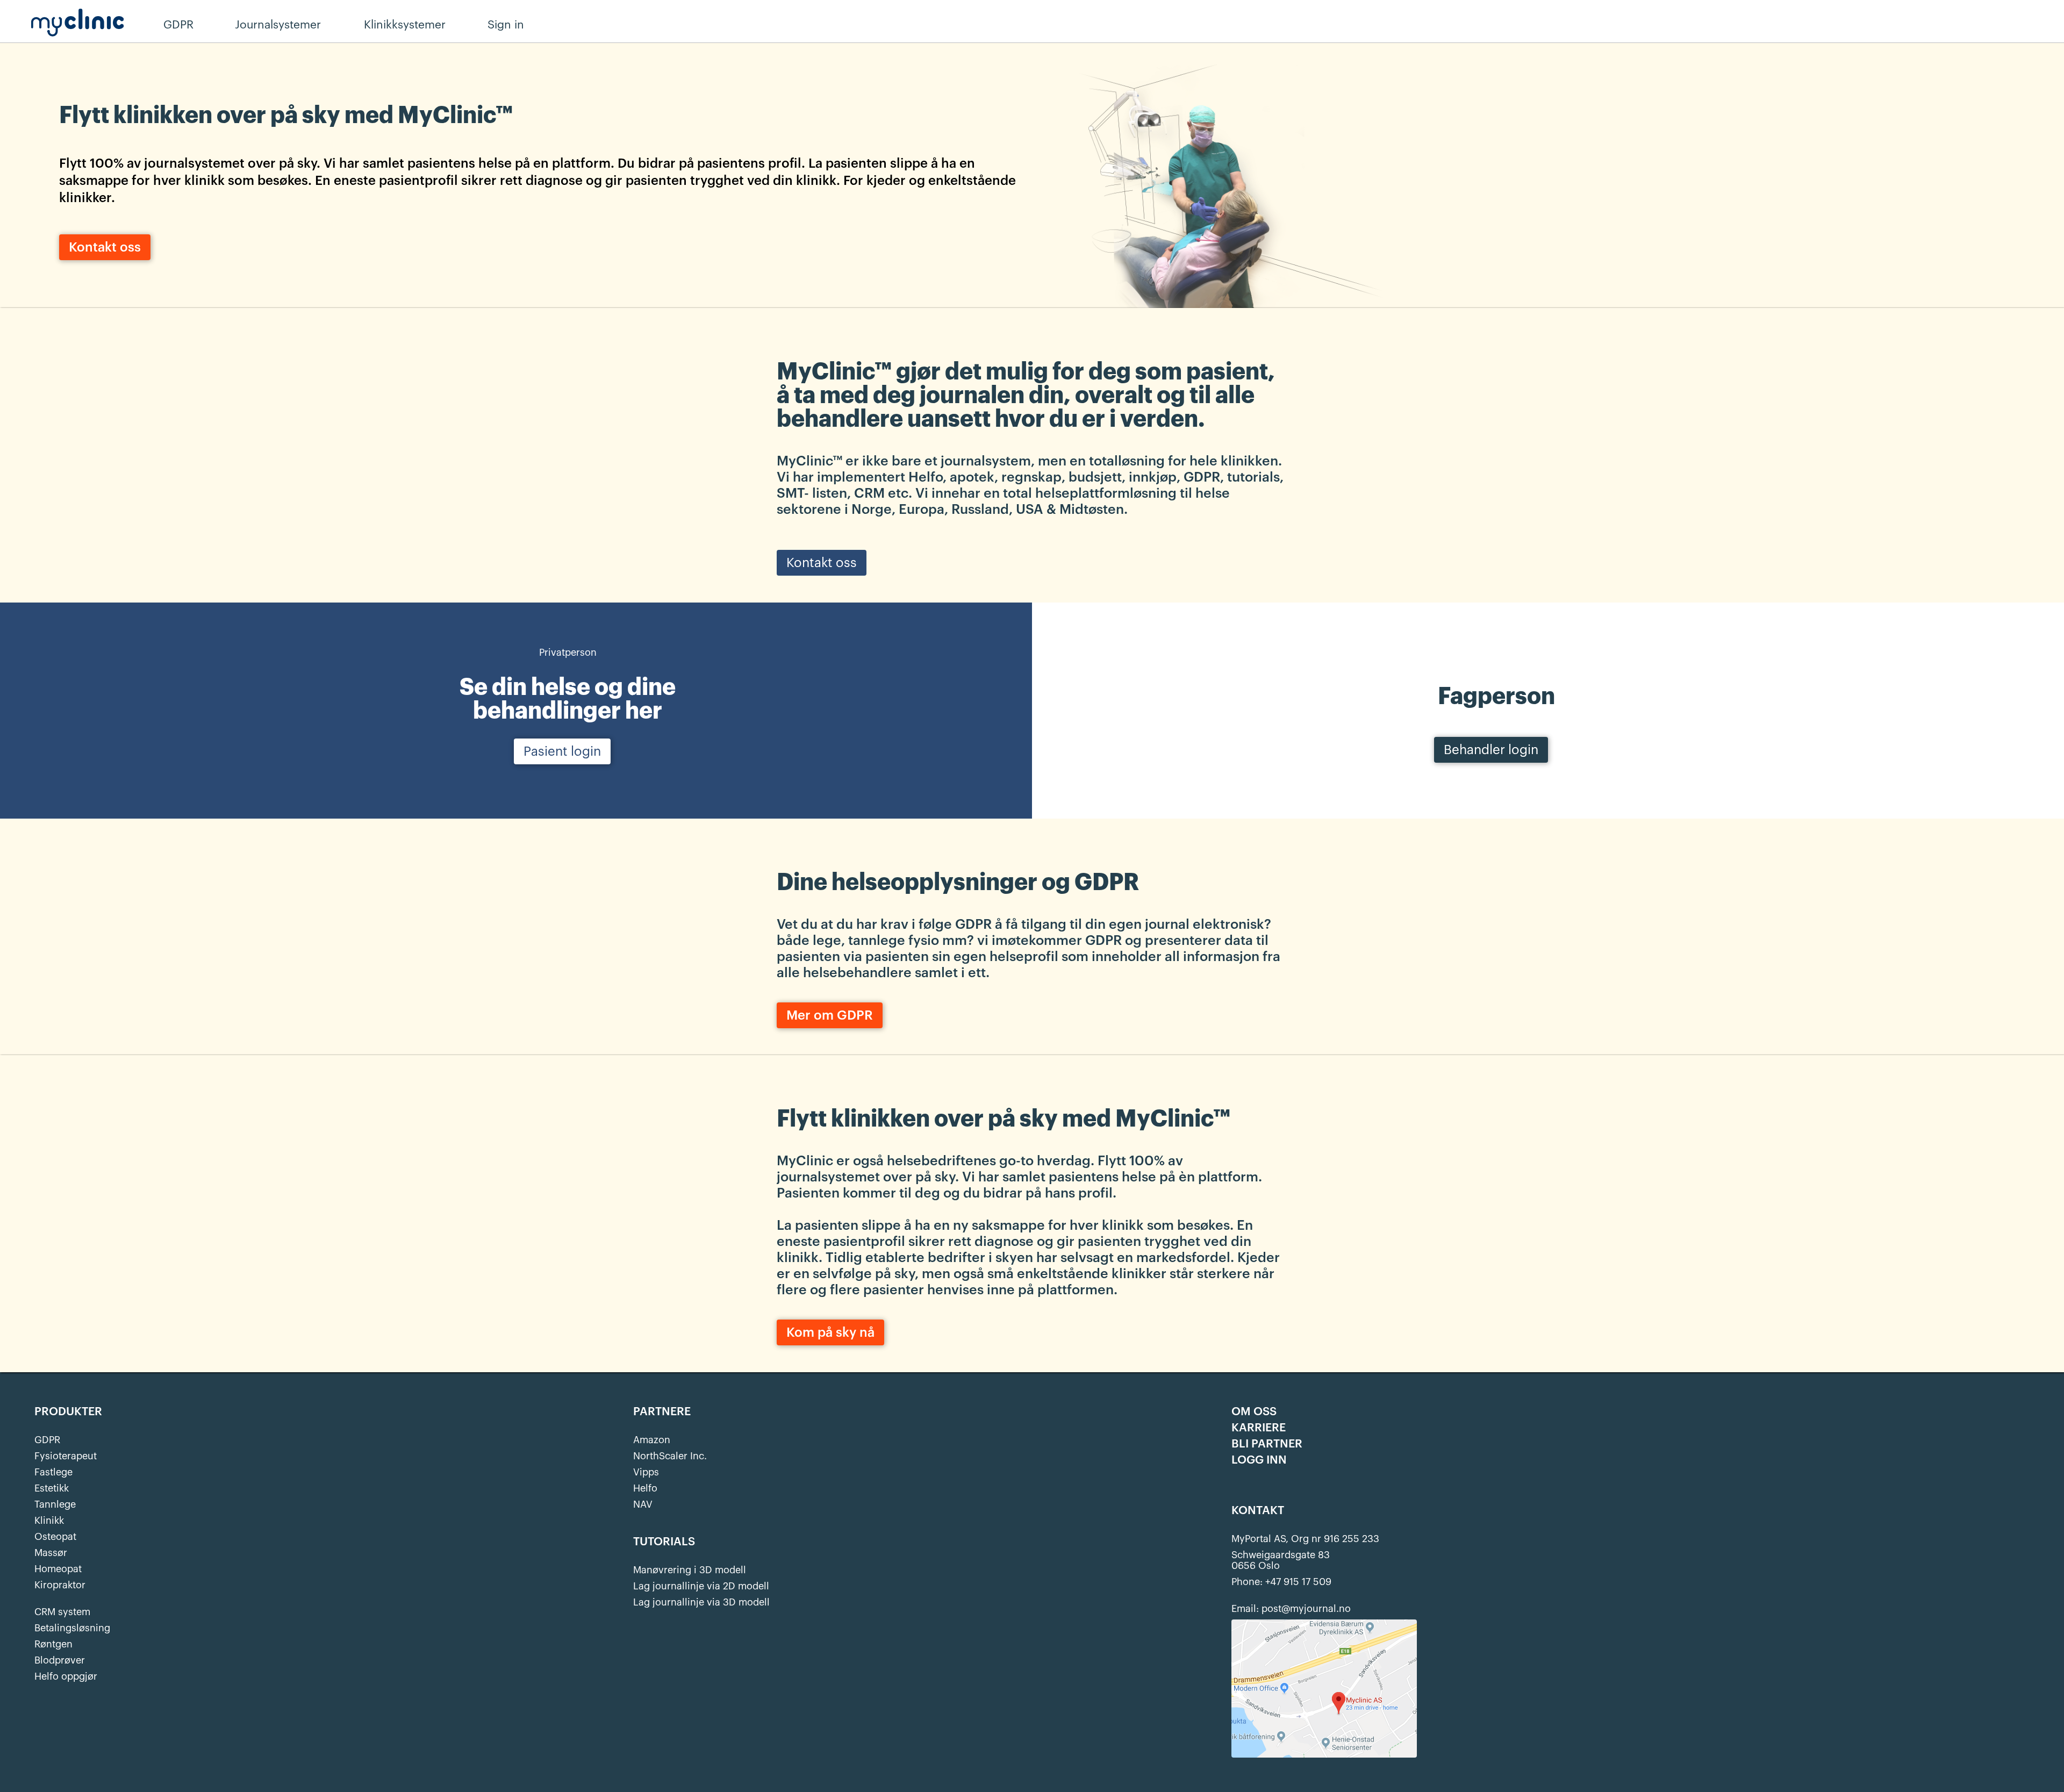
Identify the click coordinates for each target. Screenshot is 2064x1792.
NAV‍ (643, 1504)
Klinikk (49, 1521)
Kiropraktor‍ (60, 1585)
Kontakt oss (105, 247)
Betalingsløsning (72, 1628)
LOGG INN (1259, 1460)
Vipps (646, 1472)
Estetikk (52, 1488)
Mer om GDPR (830, 1015)
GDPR (47, 1440)
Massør (51, 1553)
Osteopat (55, 1537)
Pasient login (562, 751)
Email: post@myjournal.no (1291, 1609)
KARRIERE (1259, 1428)
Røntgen (53, 1644)
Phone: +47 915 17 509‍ (1281, 1582)
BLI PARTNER (1267, 1444)
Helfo (645, 1488)
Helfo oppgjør (66, 1676)
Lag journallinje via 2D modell (701, 1586)
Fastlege (53, 1472)
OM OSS (1254, 1412)
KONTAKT (1258, 1511)
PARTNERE (662, 1412)
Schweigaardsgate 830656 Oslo (1281, 1560)
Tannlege (55, 1504)
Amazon (652, 1440)
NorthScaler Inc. (670, 1456)
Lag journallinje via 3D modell (701, 1602)
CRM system (62, 1612)
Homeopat (58, 1569)
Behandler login (1491, 750)
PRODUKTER (68, 1412)
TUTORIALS (664, 1542)
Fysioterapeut (66, 1456)
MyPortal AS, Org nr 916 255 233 (1305, 1539)
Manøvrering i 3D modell (690, 1570)
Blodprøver (60, 1660)
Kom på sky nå (830, 1332)
